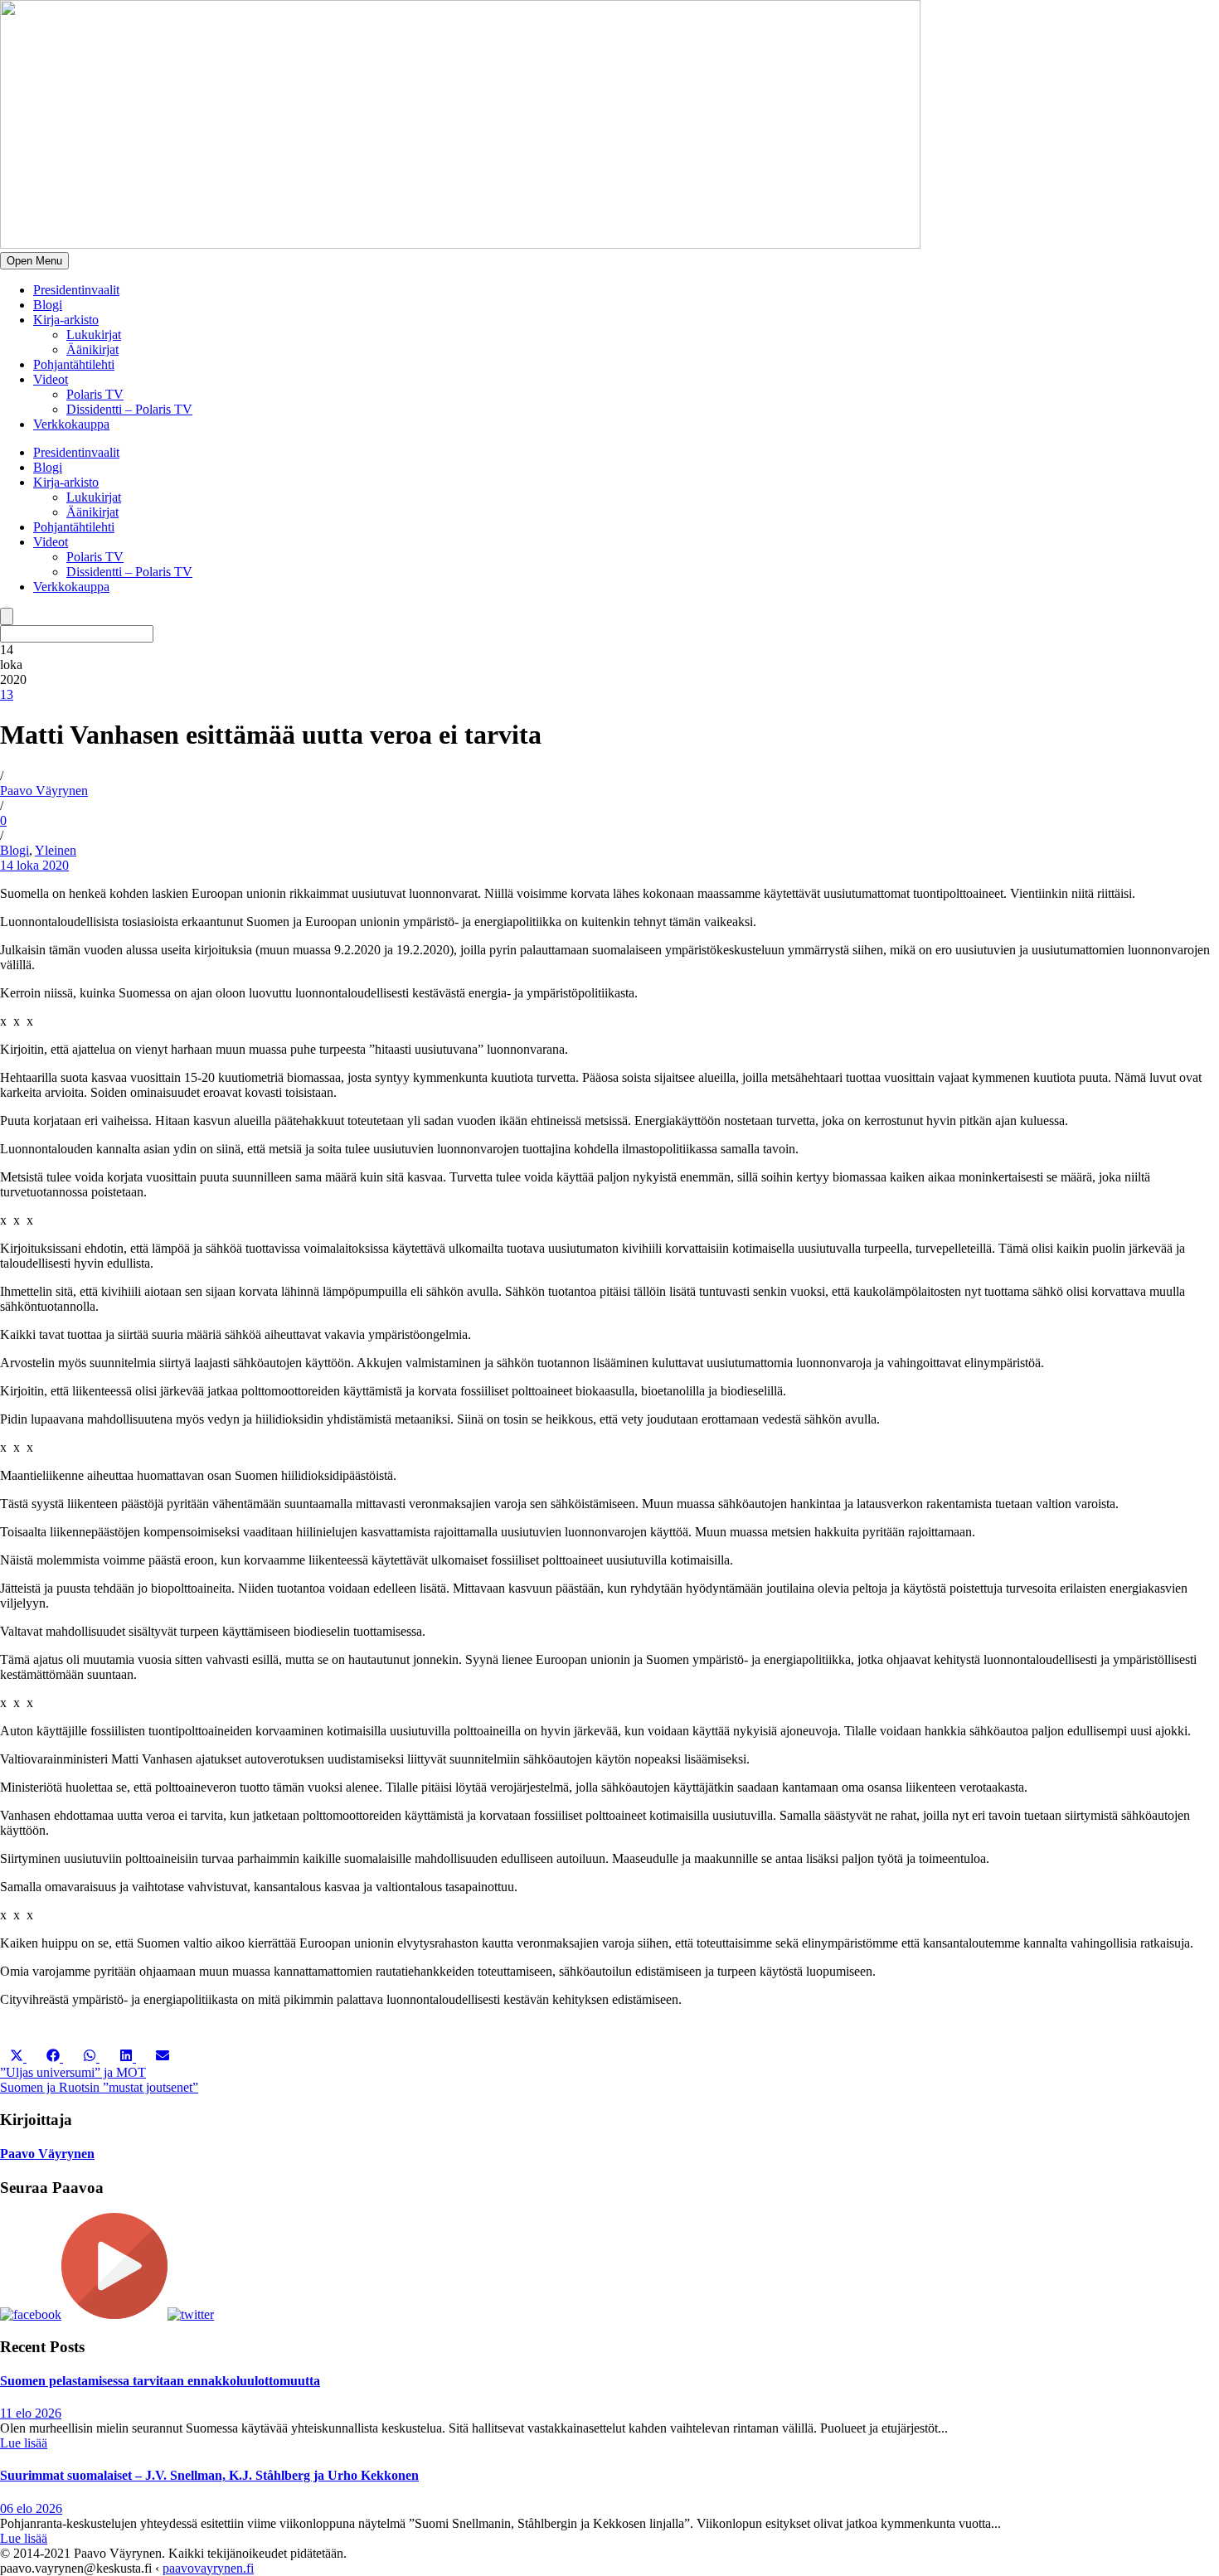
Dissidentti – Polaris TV (129, 409)
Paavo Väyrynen (44, 791)
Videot (51, 379)
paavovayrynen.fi (208, 2568)
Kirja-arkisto (66, 320)
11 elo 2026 (31, 2413)
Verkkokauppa (71, 424)
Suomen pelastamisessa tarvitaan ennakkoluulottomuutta (160, 2381)
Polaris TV (95, 394)
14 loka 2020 (34, 865)
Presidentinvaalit (76, 290)
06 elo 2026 (31, 2508)
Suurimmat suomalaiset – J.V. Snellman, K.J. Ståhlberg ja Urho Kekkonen (209, 2475)
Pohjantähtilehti (74, 364)
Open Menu (34, 261)
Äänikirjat (92, 349)
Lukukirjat (94, 335)
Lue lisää (24, 2443)
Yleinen (56, 850)
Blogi (48, 305)
